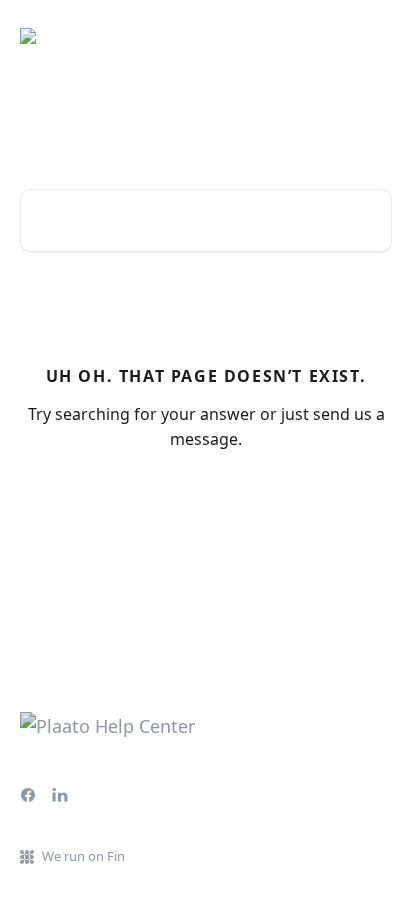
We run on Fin (83, 856)
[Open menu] (374, 36)
